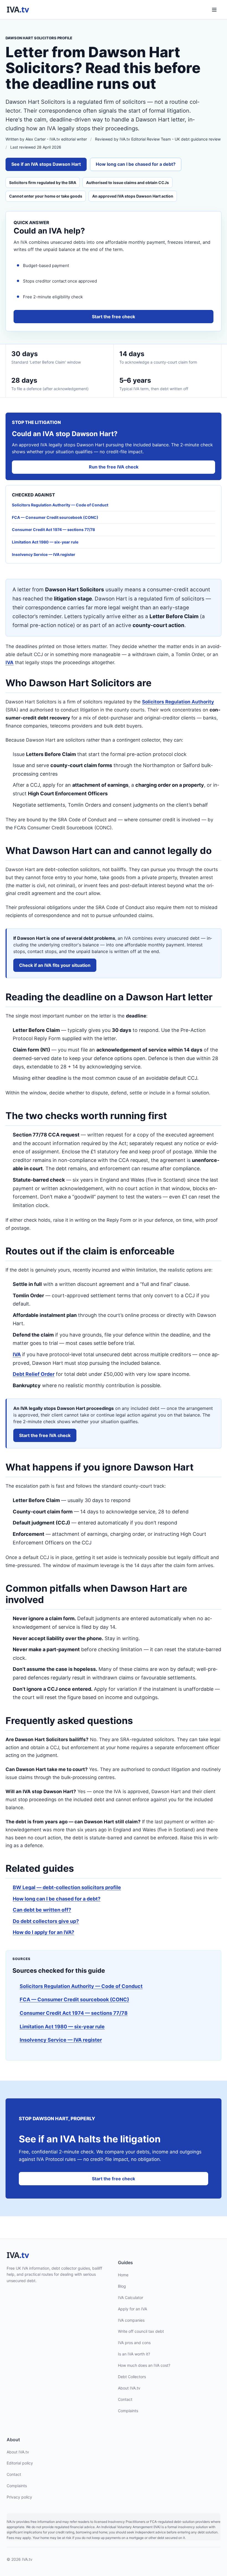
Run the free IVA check (114, 467)
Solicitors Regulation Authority (178, 702)
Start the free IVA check (45, 1435)
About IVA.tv (129, 2388)
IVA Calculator (131, 2297)
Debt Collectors (132, 2377)
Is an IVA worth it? (134, 2354)
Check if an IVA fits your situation (55, 965)
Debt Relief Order (34, 1374)
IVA (10, 662)
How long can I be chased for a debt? (136, 164)
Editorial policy (20, 2463)
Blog (122, 2286)
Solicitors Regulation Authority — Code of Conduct (81, 1986)
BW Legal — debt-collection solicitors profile (67, 1887)
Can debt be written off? (42, 1910)
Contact (125, 2399)
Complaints (128, 2411)
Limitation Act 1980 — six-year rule (62, 2027)
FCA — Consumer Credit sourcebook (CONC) (74, 1999)
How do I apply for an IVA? (43, 1932)
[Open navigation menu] (214, 10)
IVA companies (131, 2320)
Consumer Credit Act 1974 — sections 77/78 (74, 2013)
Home (123, 2275)
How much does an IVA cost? (144, 2365)
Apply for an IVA (132, 2309)
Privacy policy (19, 2497)
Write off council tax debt (141, 2332)
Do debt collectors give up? (46, 1921)
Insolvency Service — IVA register (61, 2040)
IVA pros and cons (134, 2343)
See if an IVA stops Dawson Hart (46, 164)
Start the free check (114, 317)
